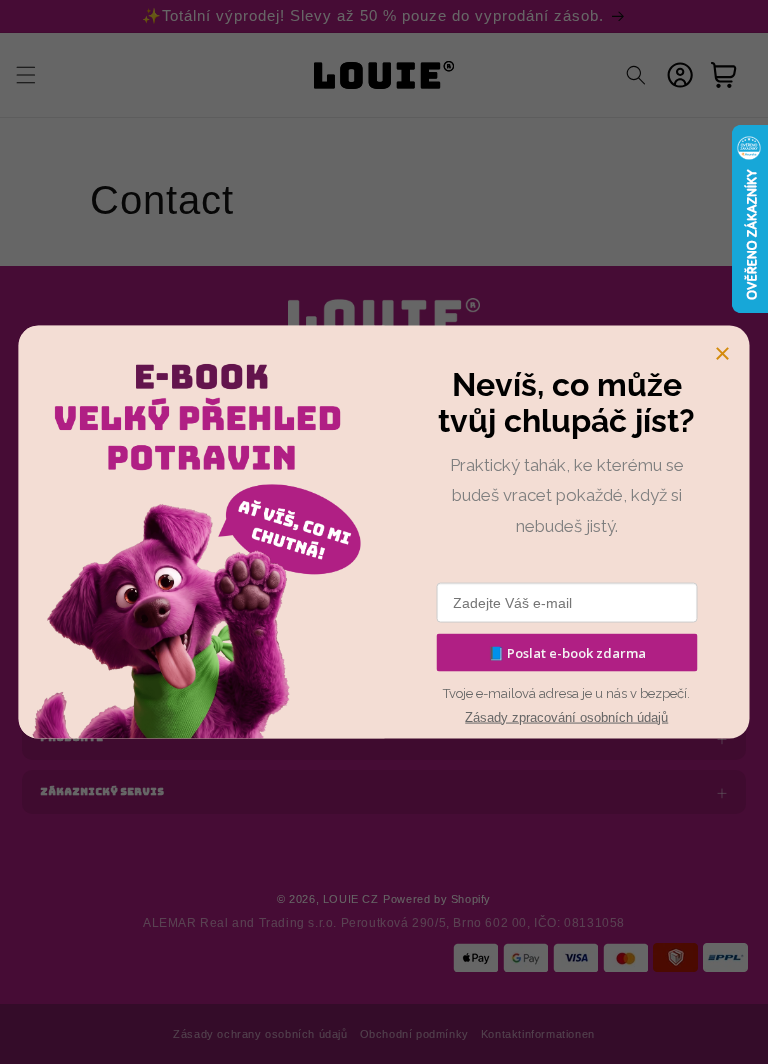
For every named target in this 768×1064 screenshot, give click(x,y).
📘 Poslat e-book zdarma (567, 652)
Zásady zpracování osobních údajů (566, 716)
